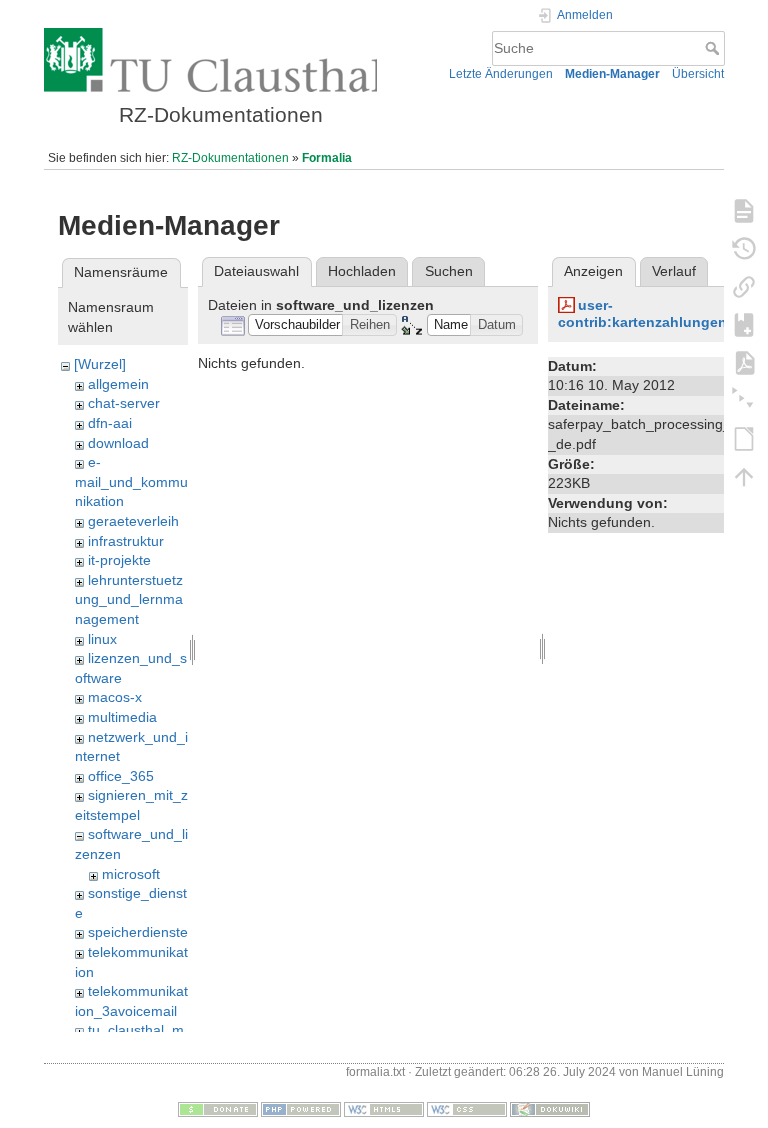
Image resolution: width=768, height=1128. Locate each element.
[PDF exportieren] (744, 362)
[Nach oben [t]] (744, 476)
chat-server (124, 403)
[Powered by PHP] (301, 1109)
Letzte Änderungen (501, 74)
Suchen (449, 271)
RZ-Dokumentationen (230, 158)
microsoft (131, 874)
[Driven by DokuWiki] (550, 1109)
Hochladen (362, 271)
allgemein (118, 384)
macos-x (115, 697)
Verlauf (674, 271)
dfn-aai (110, 423)
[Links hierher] (744, 286)
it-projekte (119, 560)
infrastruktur (126, 541)
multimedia (122, 717)
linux (102, 639)
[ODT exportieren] (744, 438)
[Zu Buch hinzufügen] (744, 324)
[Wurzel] (100, 364)
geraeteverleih (133, 521)
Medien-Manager (612, 74)
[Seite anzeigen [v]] (744, 210)
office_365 (121, 776)
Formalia (327, 158)
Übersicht (698, 74)
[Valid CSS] (467, 1109)
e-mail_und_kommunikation (131, 481)
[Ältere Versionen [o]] (744, 248)
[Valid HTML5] (384, 1109)
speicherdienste (138, 932)
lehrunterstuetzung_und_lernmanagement (129, 599)
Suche (714, 48)
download (118, 443)
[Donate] (218, 1109)
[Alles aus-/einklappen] (744, 400)
